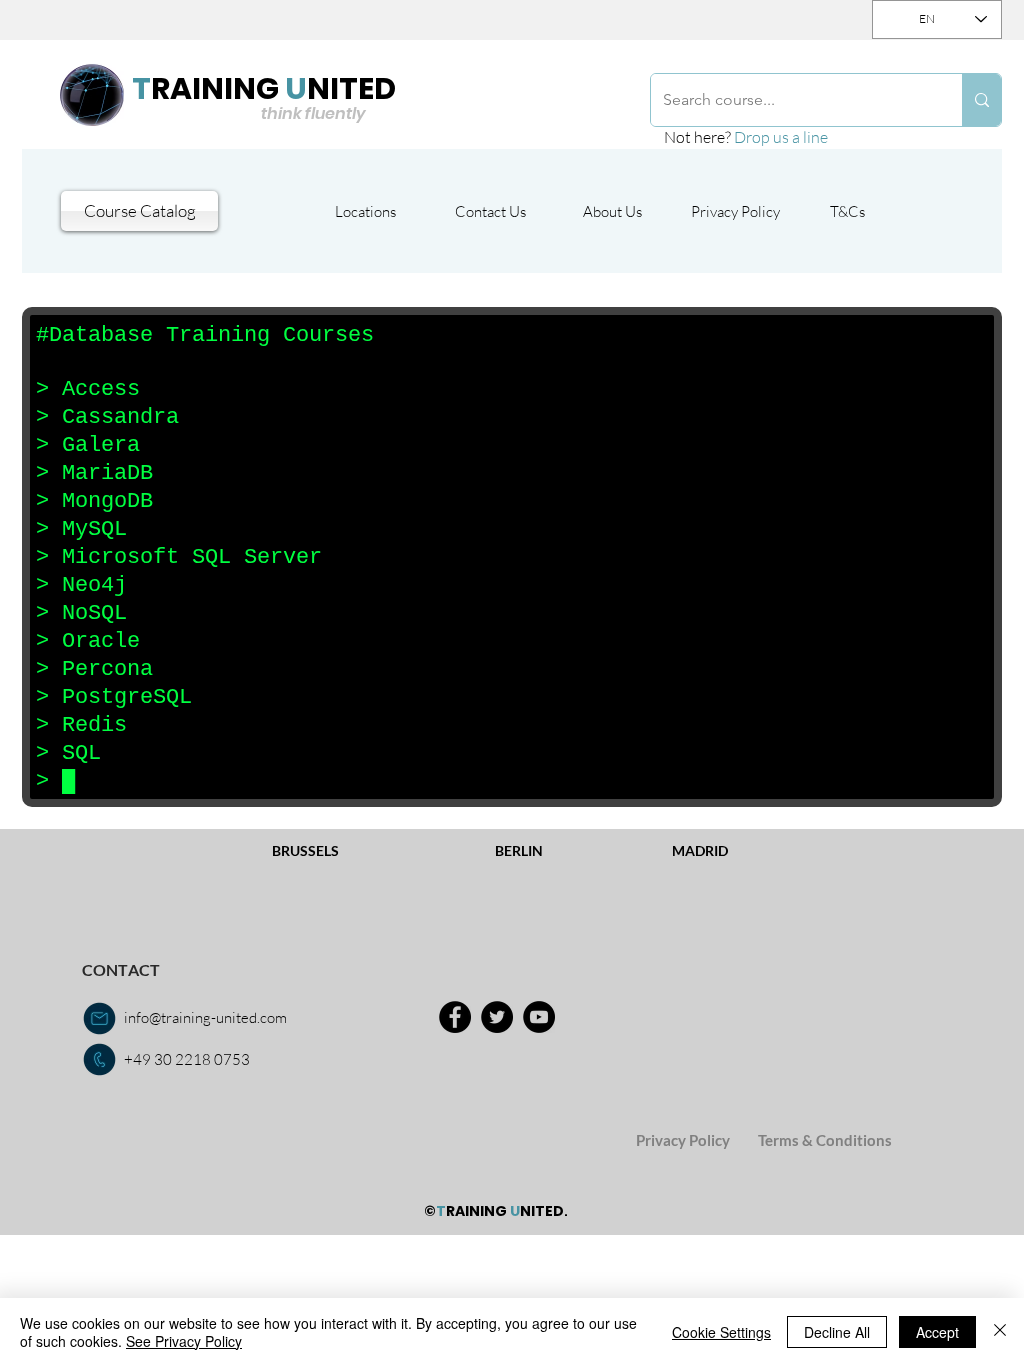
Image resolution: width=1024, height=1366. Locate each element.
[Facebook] (455, 1017)
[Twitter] (497, 1017)
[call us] (99, 1059)
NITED (351, 88)
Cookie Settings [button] (721, 1332)
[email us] (99, 1018)
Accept (937, 1332)
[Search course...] (981, 100)
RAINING (215, 88)
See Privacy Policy (184, 1341)
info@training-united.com (205, 1017)
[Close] (1000, 1332)
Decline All (837, 1332)
